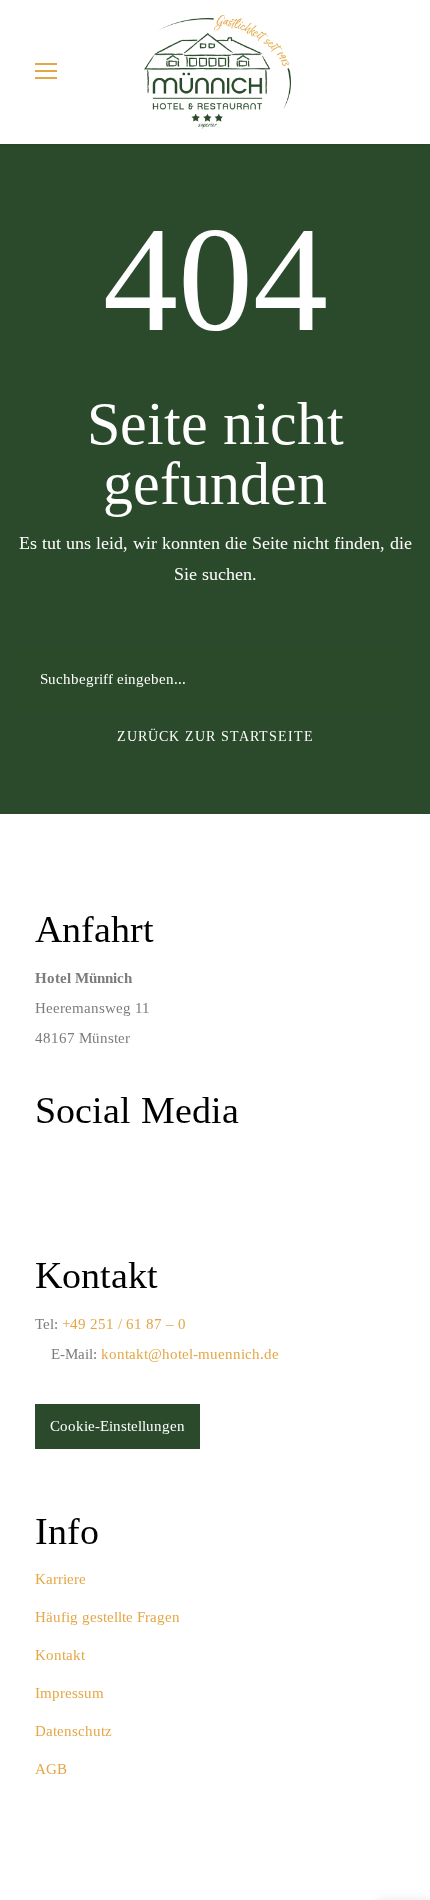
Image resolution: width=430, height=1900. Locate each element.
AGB (51, 1769)
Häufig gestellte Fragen (107, 1617)
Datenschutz (73, 1731)
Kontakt (60, 1655)
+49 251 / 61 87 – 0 (124, 1324)
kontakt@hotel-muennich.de (190, 1354)
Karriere (60, 1579)
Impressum (69, 1693)
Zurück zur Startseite (215, 736)
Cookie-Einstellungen (117, 1426)
